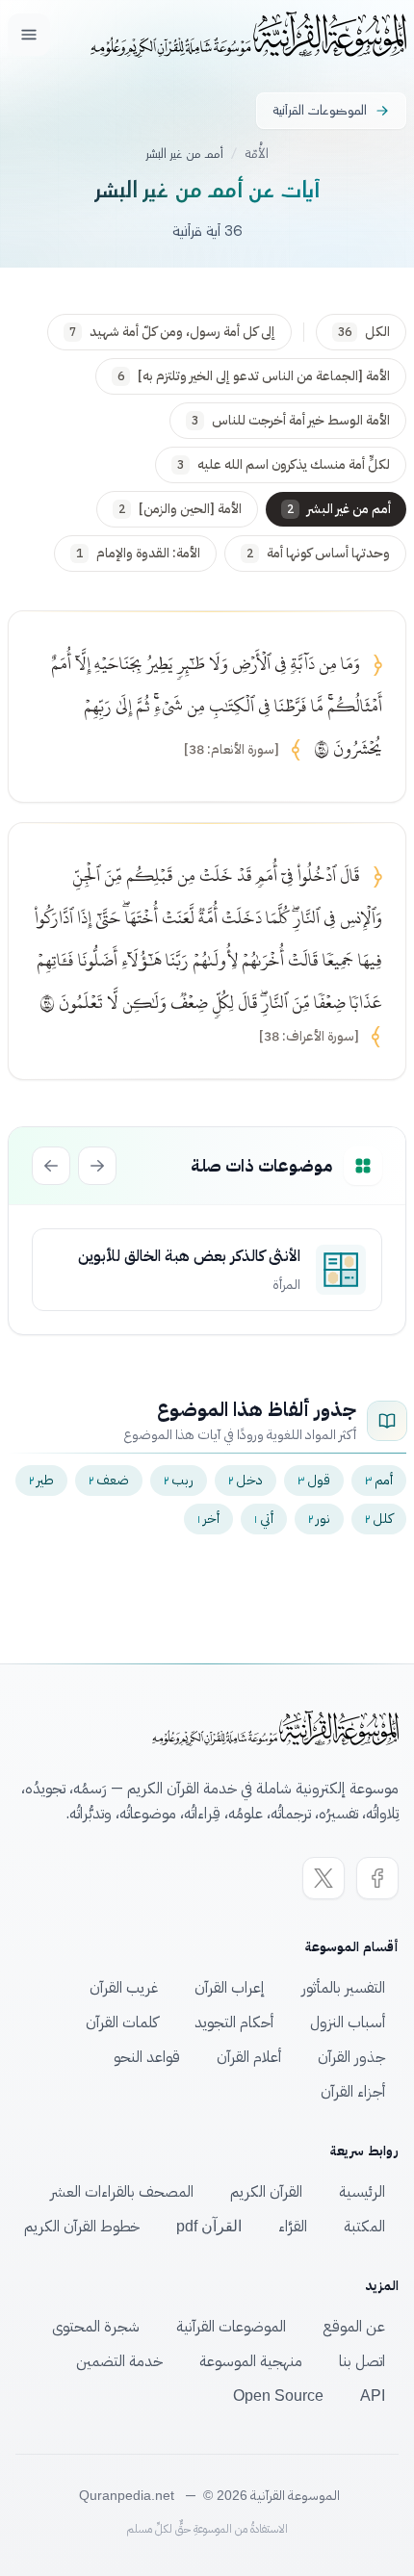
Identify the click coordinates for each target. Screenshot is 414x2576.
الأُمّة (257, 154)
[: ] (232, 750)
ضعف (109, 1480)
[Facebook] (377, 1878)
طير (41, 1480)
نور (319, 1519)
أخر (208, 1519)
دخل (246, 1480)
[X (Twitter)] (323, 1878)
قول (314, 1480)
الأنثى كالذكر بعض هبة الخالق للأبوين (189, 1256)
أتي (264, 1519)
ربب (179, 1480)
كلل (379, 1519)
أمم (379, 1480)
